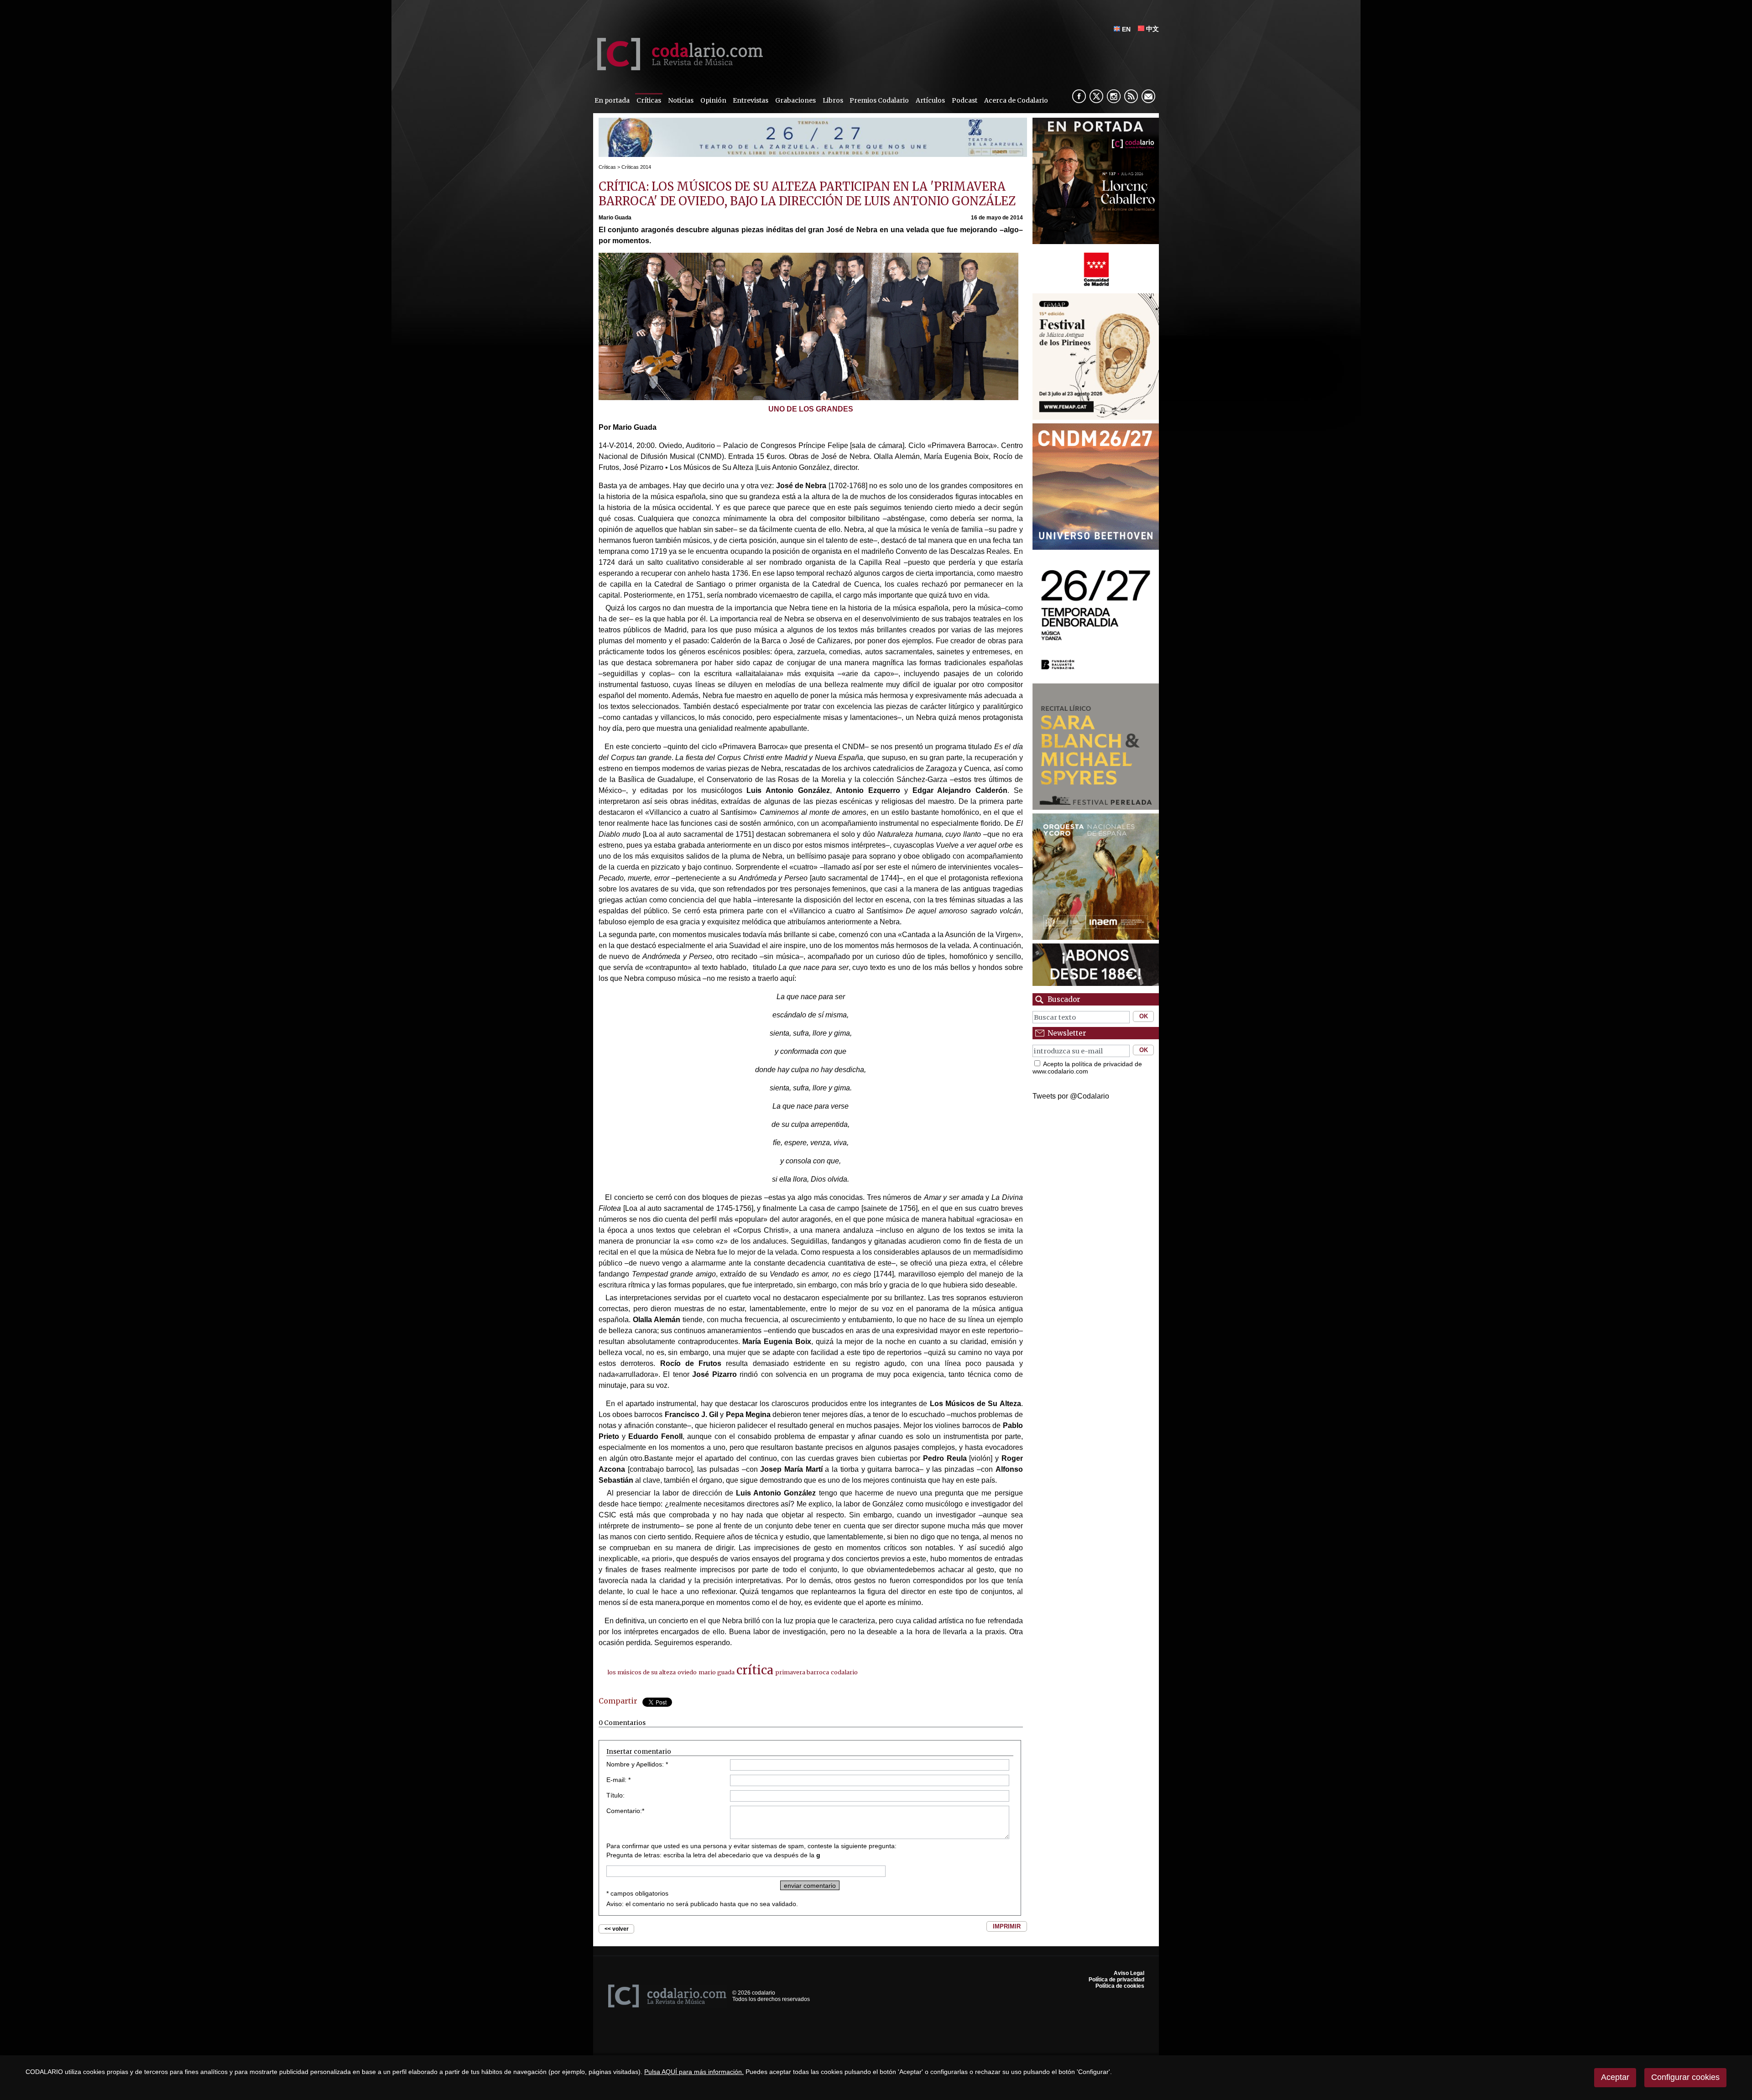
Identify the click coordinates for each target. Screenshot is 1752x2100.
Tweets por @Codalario (1071, 1096)
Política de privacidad (1116, 1980)
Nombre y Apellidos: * (637, 1764)
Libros (833, 100)
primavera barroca (802, 1672)
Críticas (649, 100)
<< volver (617, 1929)
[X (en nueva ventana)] (1096, 96)
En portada (612, 100)
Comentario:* (625, 1811)
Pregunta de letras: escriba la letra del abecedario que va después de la (713, 1855)
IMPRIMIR (1007, 1926)
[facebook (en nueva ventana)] (1079, 96)
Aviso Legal (1129, 1973)
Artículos (930, 100)
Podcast (965, 100)
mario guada (717, 1672)
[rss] (1131, 96)
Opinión (713, 100)
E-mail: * (618, 1780)
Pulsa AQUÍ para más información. (694, 2072)
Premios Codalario (879, 100)
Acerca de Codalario (1016, 100)
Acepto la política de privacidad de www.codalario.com (1087, 1068)
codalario (844, 1672)
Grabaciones (795, 100)
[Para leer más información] (813, 154)
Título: (615, 1795)
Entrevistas (751, 100)
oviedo (687, 1672)
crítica (755, 1670)
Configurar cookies (1685, 2077)
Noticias (681, 100)
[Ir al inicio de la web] (678, 68)
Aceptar (1615, 2077)
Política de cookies (1120, 1986)
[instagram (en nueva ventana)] (1114, 96)
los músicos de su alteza (641, 1672)
